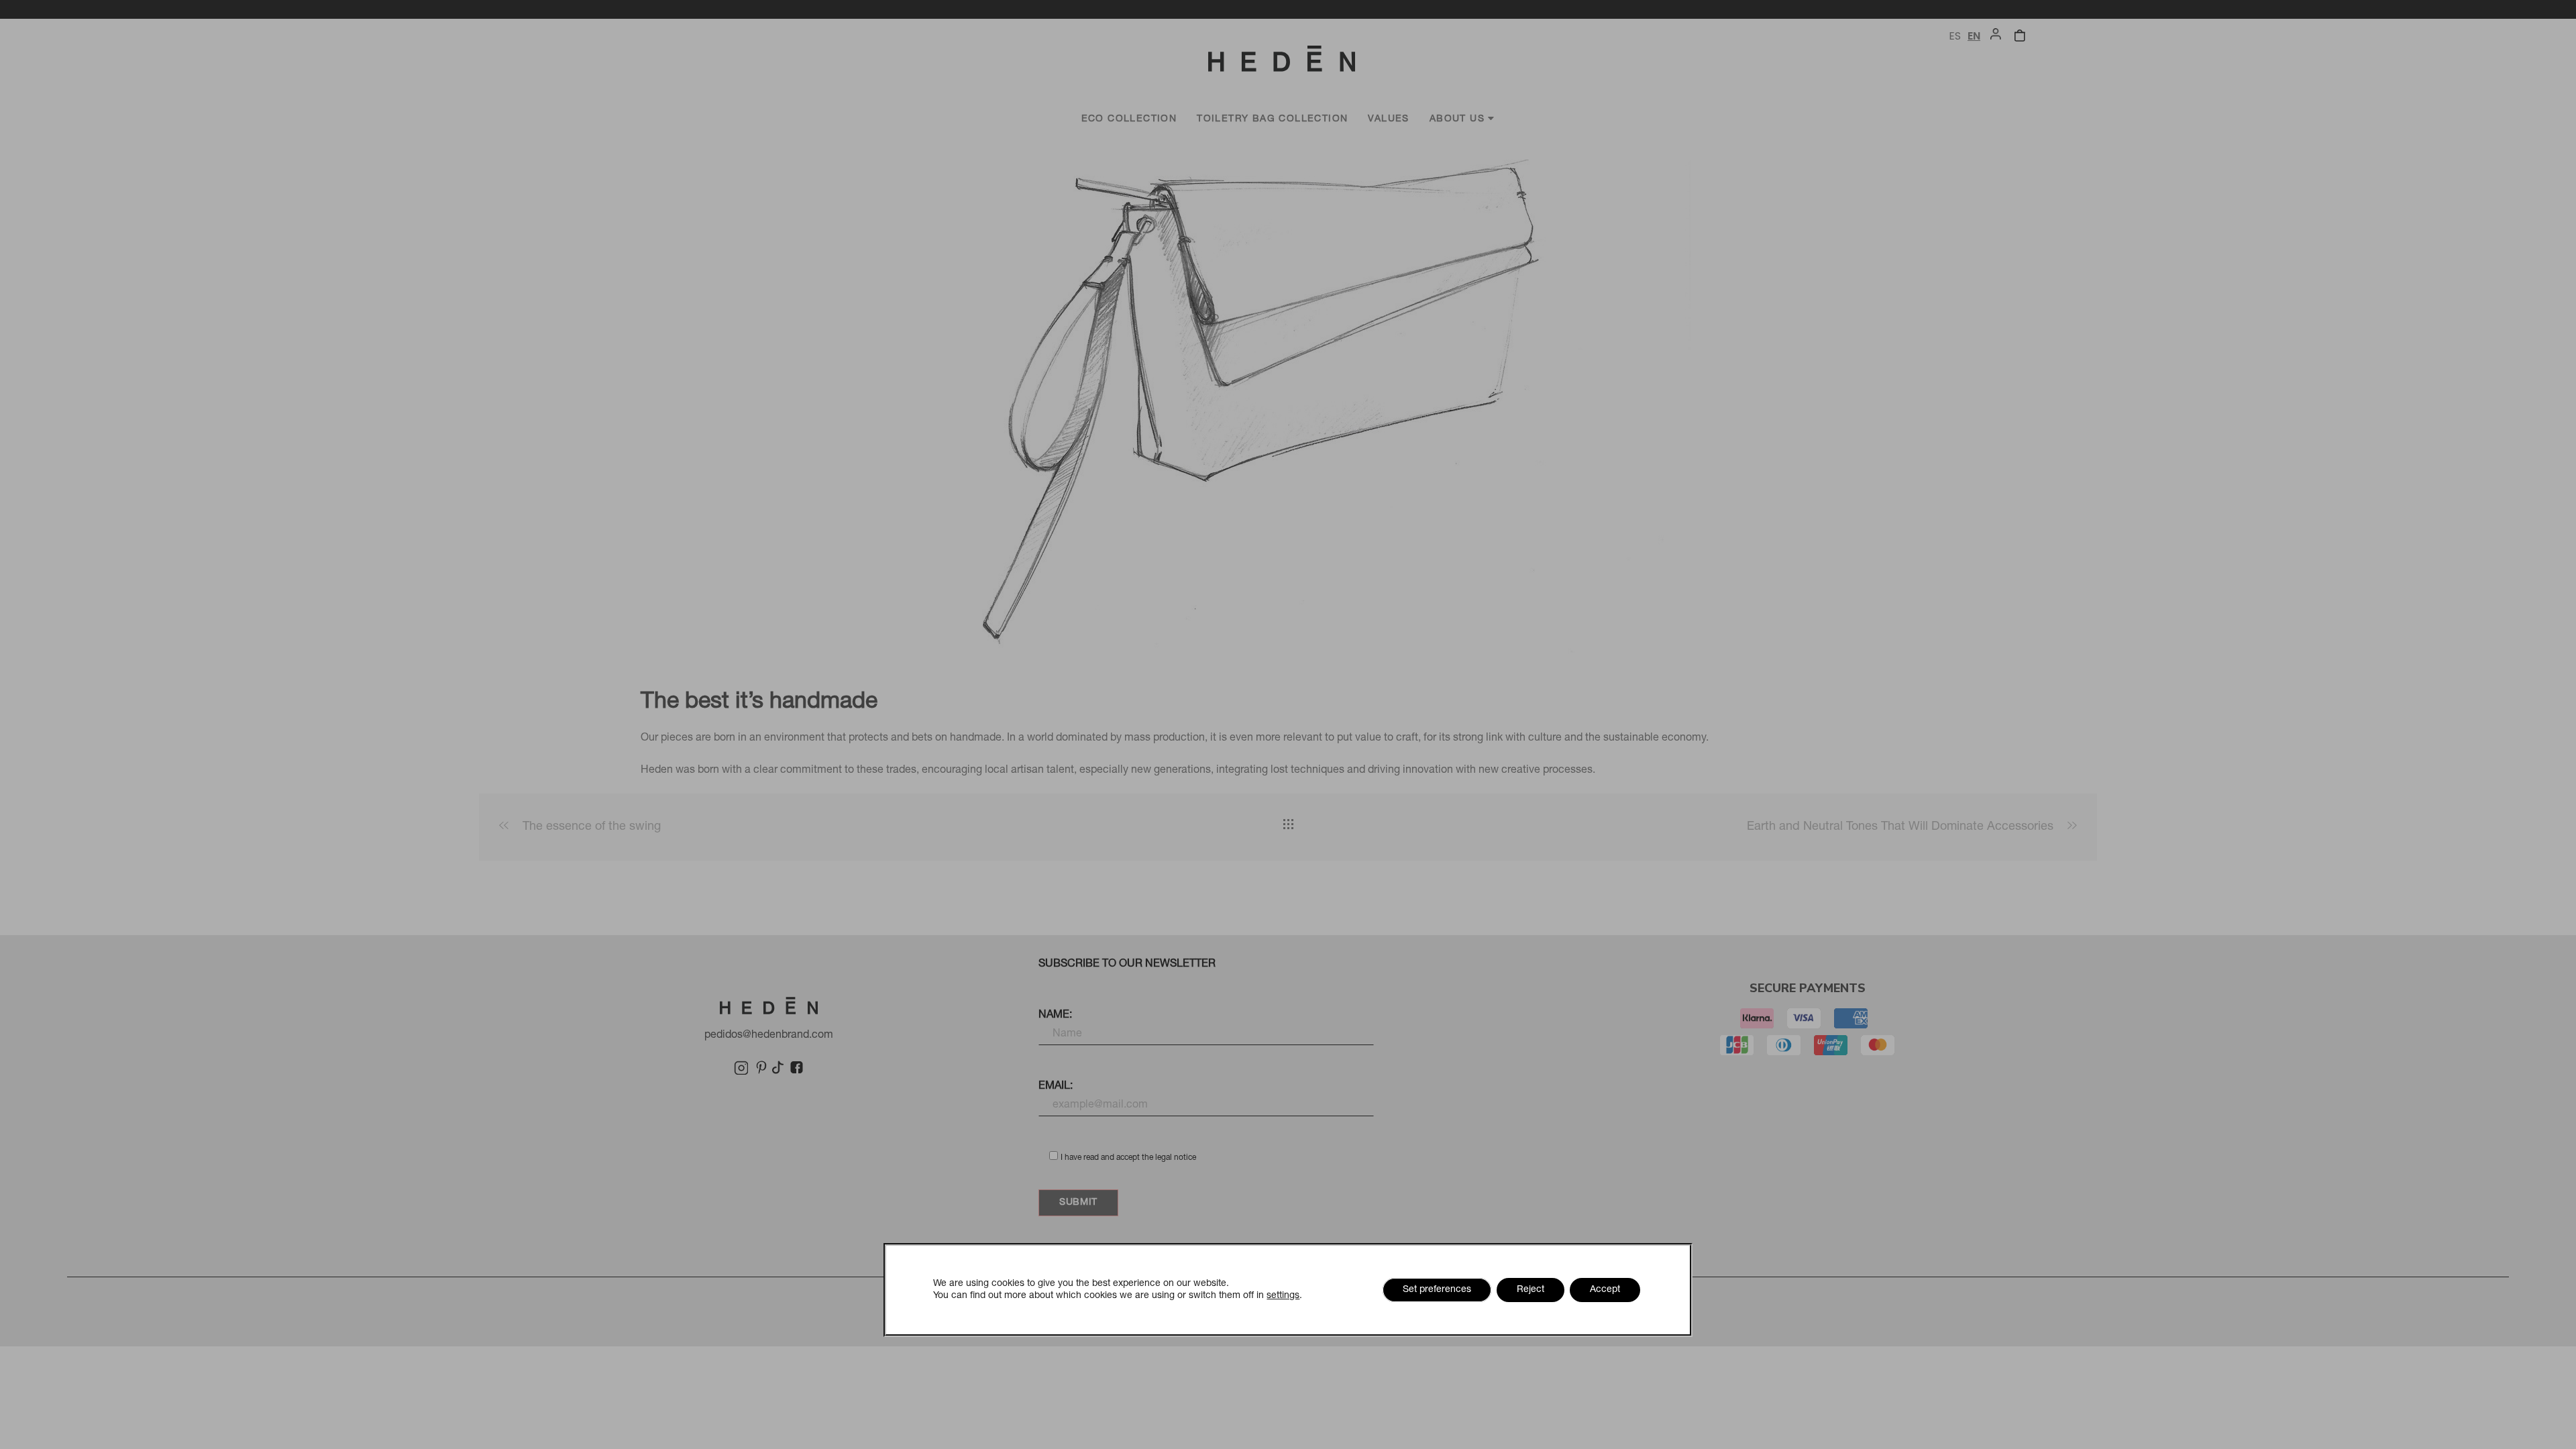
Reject (1531, 1290)
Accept (1605, 1290)
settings (1283, 1296)
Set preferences (1437, 1290)
